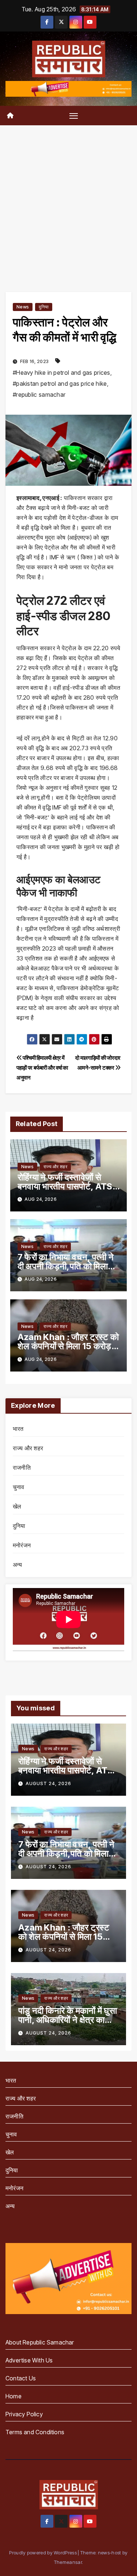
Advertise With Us (29, 2360)
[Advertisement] (68, 198)
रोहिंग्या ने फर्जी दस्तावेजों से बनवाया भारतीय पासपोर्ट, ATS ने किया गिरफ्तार (68, 1186)
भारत (18, 1429)
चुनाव (19, 1487)
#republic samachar (39, 395)
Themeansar (68, 2562)
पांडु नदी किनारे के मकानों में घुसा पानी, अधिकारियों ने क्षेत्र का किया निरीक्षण (68, 2020)
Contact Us (21, 2378)
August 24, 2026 (48, 1783)
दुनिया (44, 307)
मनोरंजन (22, 1545)
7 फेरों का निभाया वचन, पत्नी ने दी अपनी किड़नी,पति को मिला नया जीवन (66, 1266)
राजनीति (22, 1467)
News (23, 307)
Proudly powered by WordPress (43, 2553)
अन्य (18, 1565)
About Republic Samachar (40, 2342)
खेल (17, 1506)
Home (14, 2396)
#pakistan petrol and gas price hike (60, 384)
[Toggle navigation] (74, 115)
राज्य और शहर (55, 1167)
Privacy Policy (24, 2414)
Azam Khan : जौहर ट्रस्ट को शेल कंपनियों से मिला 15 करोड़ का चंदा (68, 1346)
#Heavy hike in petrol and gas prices (62, 373)
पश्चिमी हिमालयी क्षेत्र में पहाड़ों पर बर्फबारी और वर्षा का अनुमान (42, 1068)
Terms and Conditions (35, 2432)
